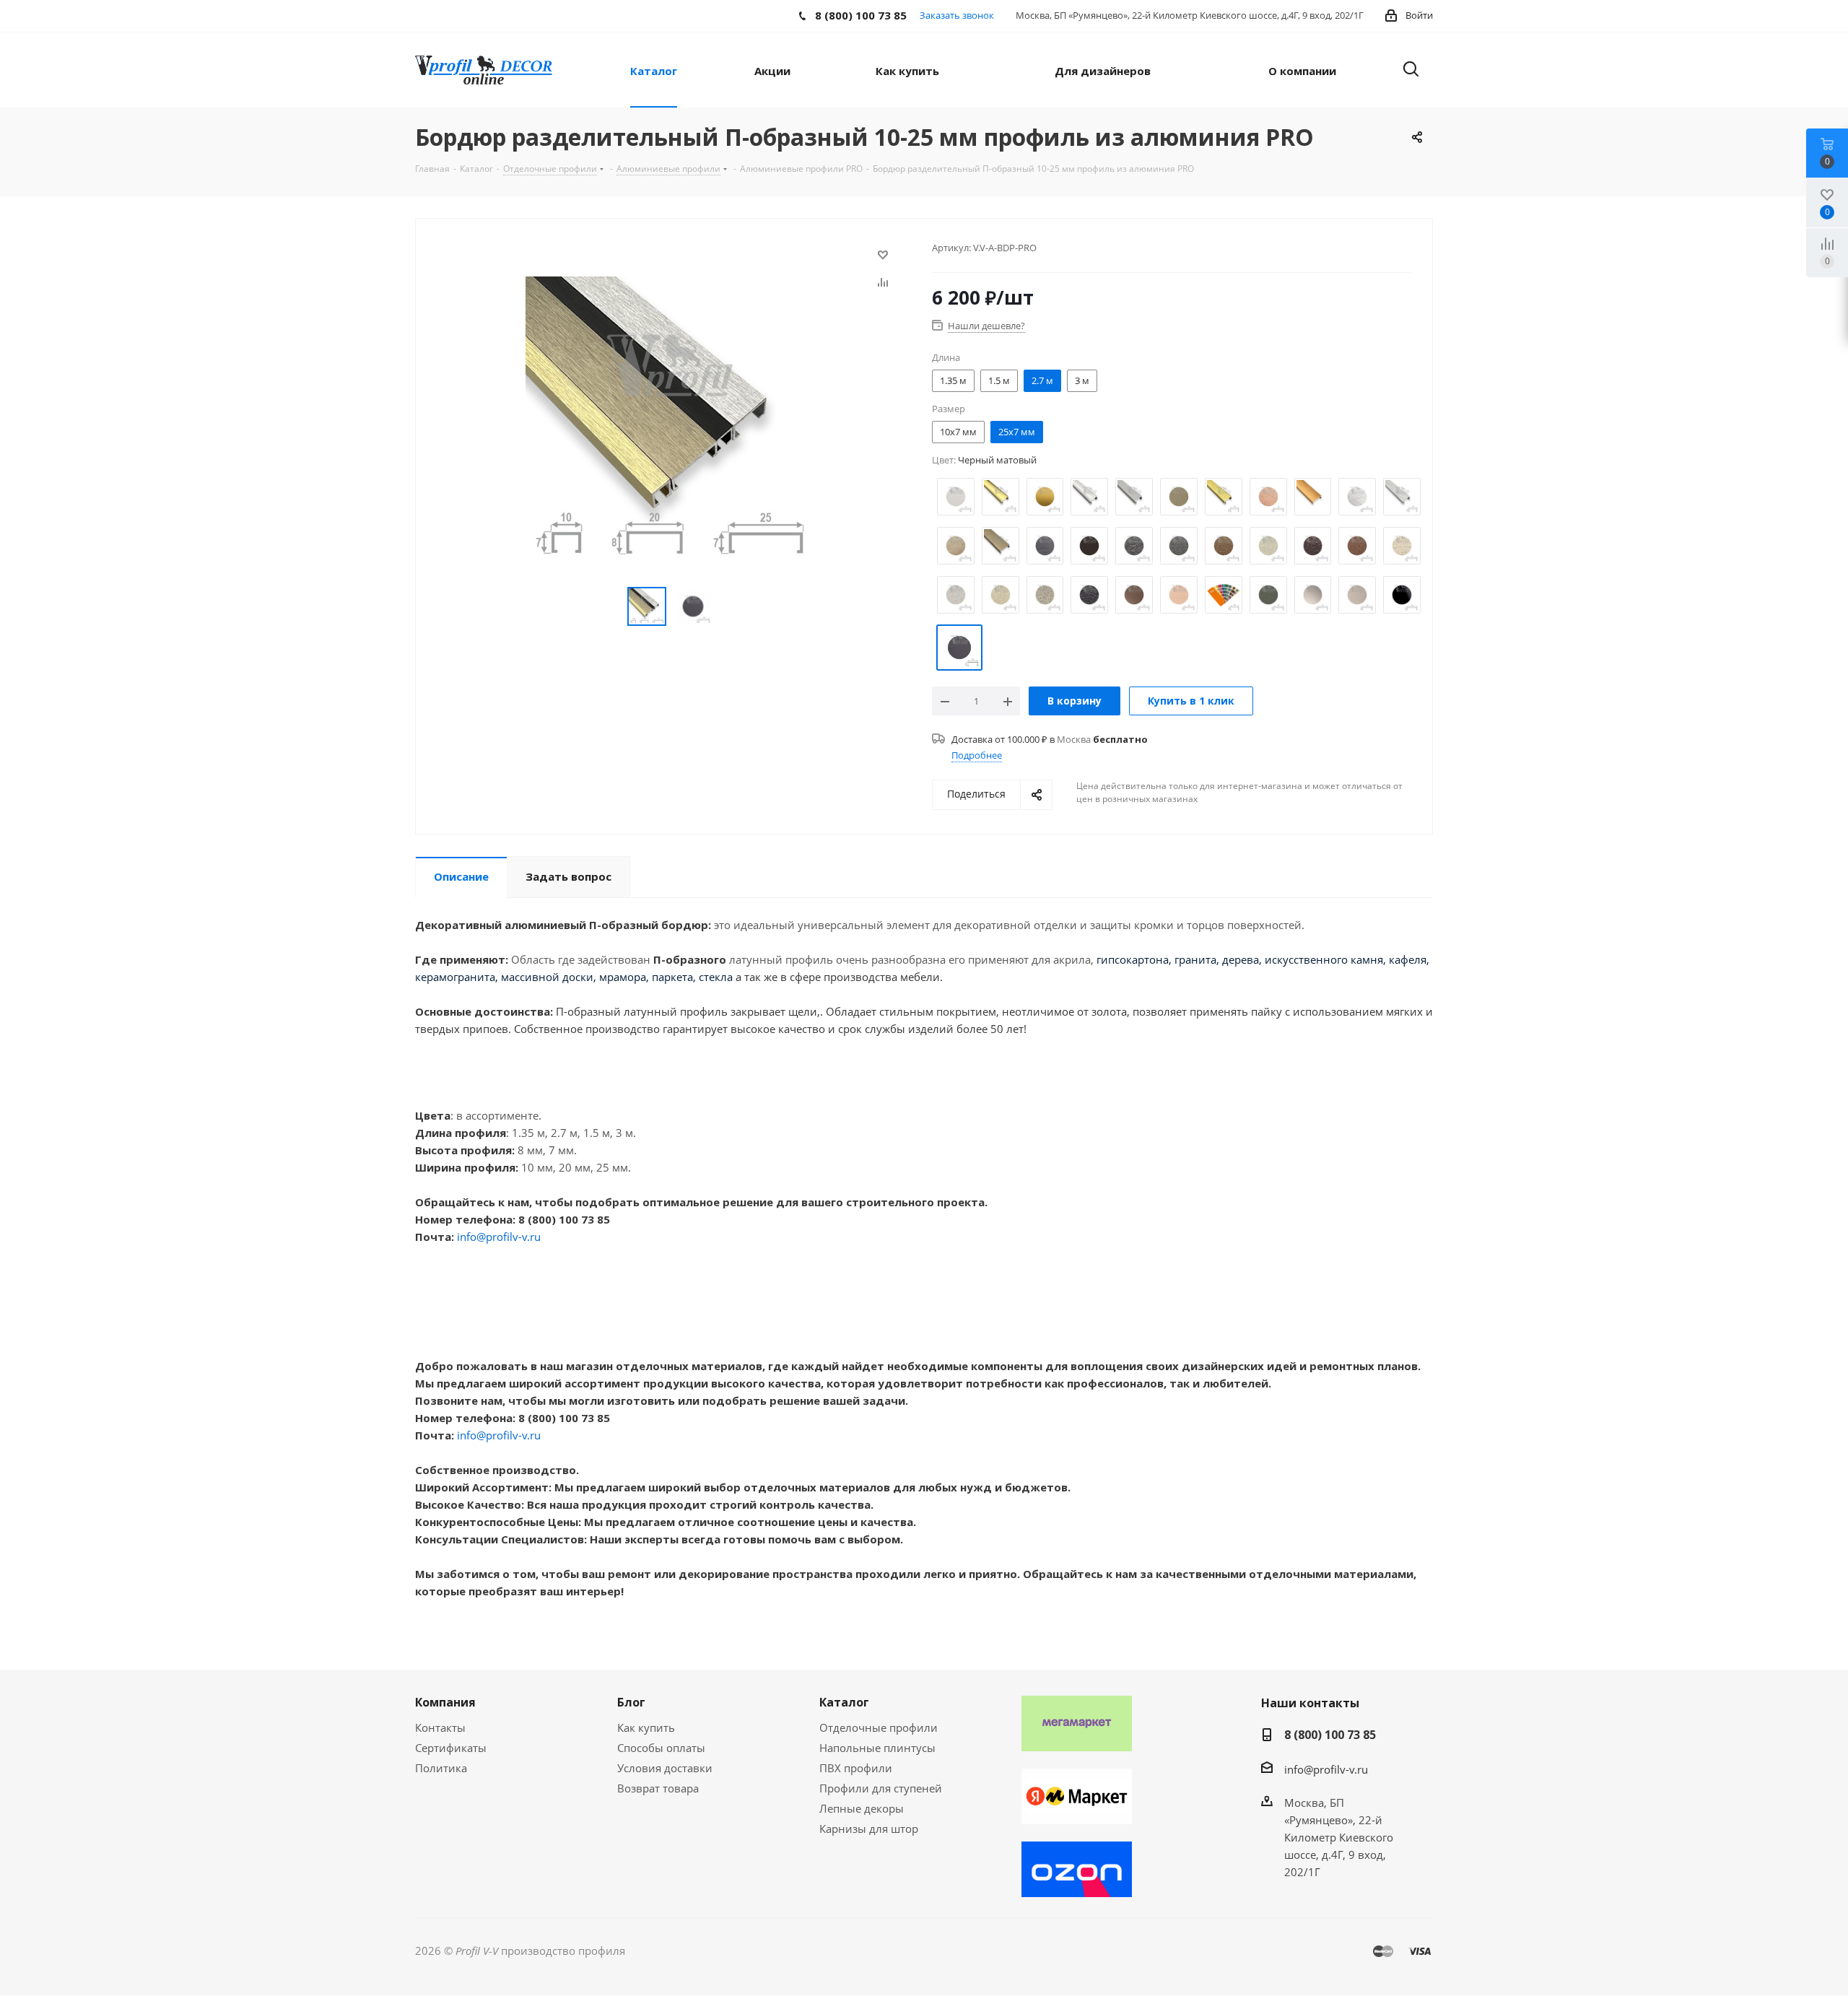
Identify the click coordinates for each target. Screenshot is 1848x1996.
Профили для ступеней (881, 1788)
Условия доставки (665, 1768)
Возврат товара (658, 1788)
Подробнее (977, 755)
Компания (445, 1702)
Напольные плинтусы (877, 1748)
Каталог (844, 1702)
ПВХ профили (856, 1768)
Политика (441, 1768)
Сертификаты (451, 1748)
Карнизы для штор (869, 1829)
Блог (631, 1702)
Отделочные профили (879, 1727)
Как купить (646, 1727)
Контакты (440, 1727)
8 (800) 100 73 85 (1330, 1735)
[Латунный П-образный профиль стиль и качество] (670, 419)
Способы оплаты (661, 1748)
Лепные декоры (862, 1808)
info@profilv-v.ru (499, 1237)
